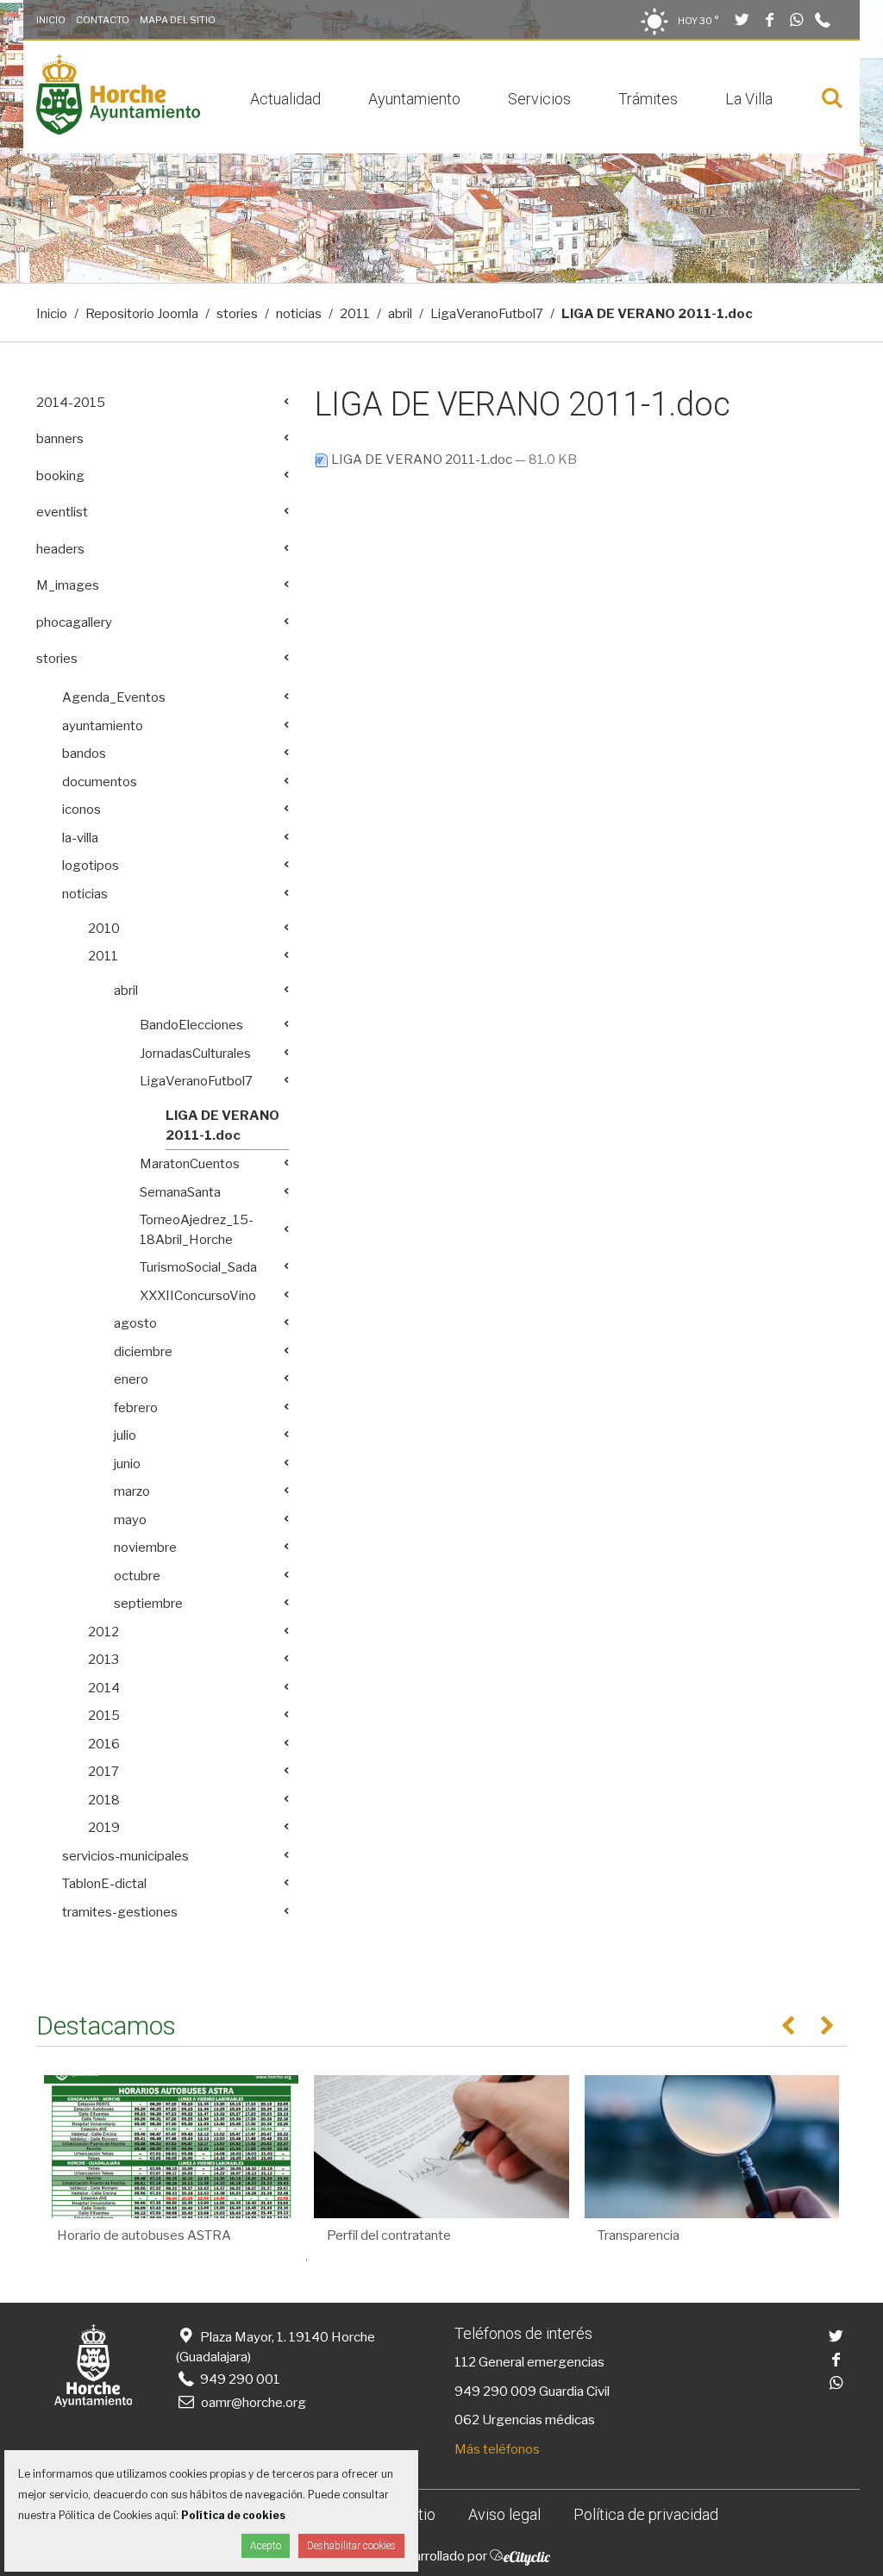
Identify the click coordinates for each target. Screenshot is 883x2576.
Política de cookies (233, 2515)
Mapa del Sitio (178, 20)
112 (465, 2362)
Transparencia (639, 2235)
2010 (104, 928)
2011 (355, 314)
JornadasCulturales (195, 1054)
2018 (104, 1800)
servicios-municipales (125, 1856)
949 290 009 (495, 2392)
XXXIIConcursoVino (198, 1296)
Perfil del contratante (389, 2235)
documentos (100, 782)
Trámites (648, 99)
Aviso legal (504, 2514)
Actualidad (285, 99)
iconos (81, 810)
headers (60, 549)
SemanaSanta (180, 1192)
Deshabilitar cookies (351, 2546)
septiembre (148, 1604)
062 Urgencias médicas (525, 2420)
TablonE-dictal (104, 1884)
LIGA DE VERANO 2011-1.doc (422, 460)
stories (237, 314)
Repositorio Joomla (142, 314)
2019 (104, 1828)
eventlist (62, 512)
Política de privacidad (646, 2514)
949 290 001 (239, 2379)
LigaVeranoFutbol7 (487, 314)
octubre (137, 1576)
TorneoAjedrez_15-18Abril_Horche (197, 1230)
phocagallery (74, 622)
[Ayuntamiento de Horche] (118, 130)
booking (60, 476)
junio (127, 1464)
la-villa (80, 838)
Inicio (51, 20)
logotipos (91, 866)
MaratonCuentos (190, 1164)
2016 (104, 1744)
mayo (130, 1520)
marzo (132, 1491)
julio (125, 1435)
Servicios (539, 99)
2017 (103, 1772)
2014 (104, 1688)
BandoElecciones (191, 1025)
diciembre (143, 1352)
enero (131, 1379)
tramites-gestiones (120, 1912)
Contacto (103, 20)
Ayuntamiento (414, 99)
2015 (104, 1716)
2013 (103, 1660)
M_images (68, 585)
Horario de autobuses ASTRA (144, 2235)
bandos (84, 753)
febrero (136, 1408)
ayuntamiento (103, 726)
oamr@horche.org (254, 2403)
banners (60, 439)
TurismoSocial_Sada (198, 1267)
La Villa (749, 99)
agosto (135, 1323)
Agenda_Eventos (114, 697)
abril (400, 314)
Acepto (266, 2546)
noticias (299, 314)
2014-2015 (71, 403)
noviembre (145, 1547)
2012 (103, 1632)
